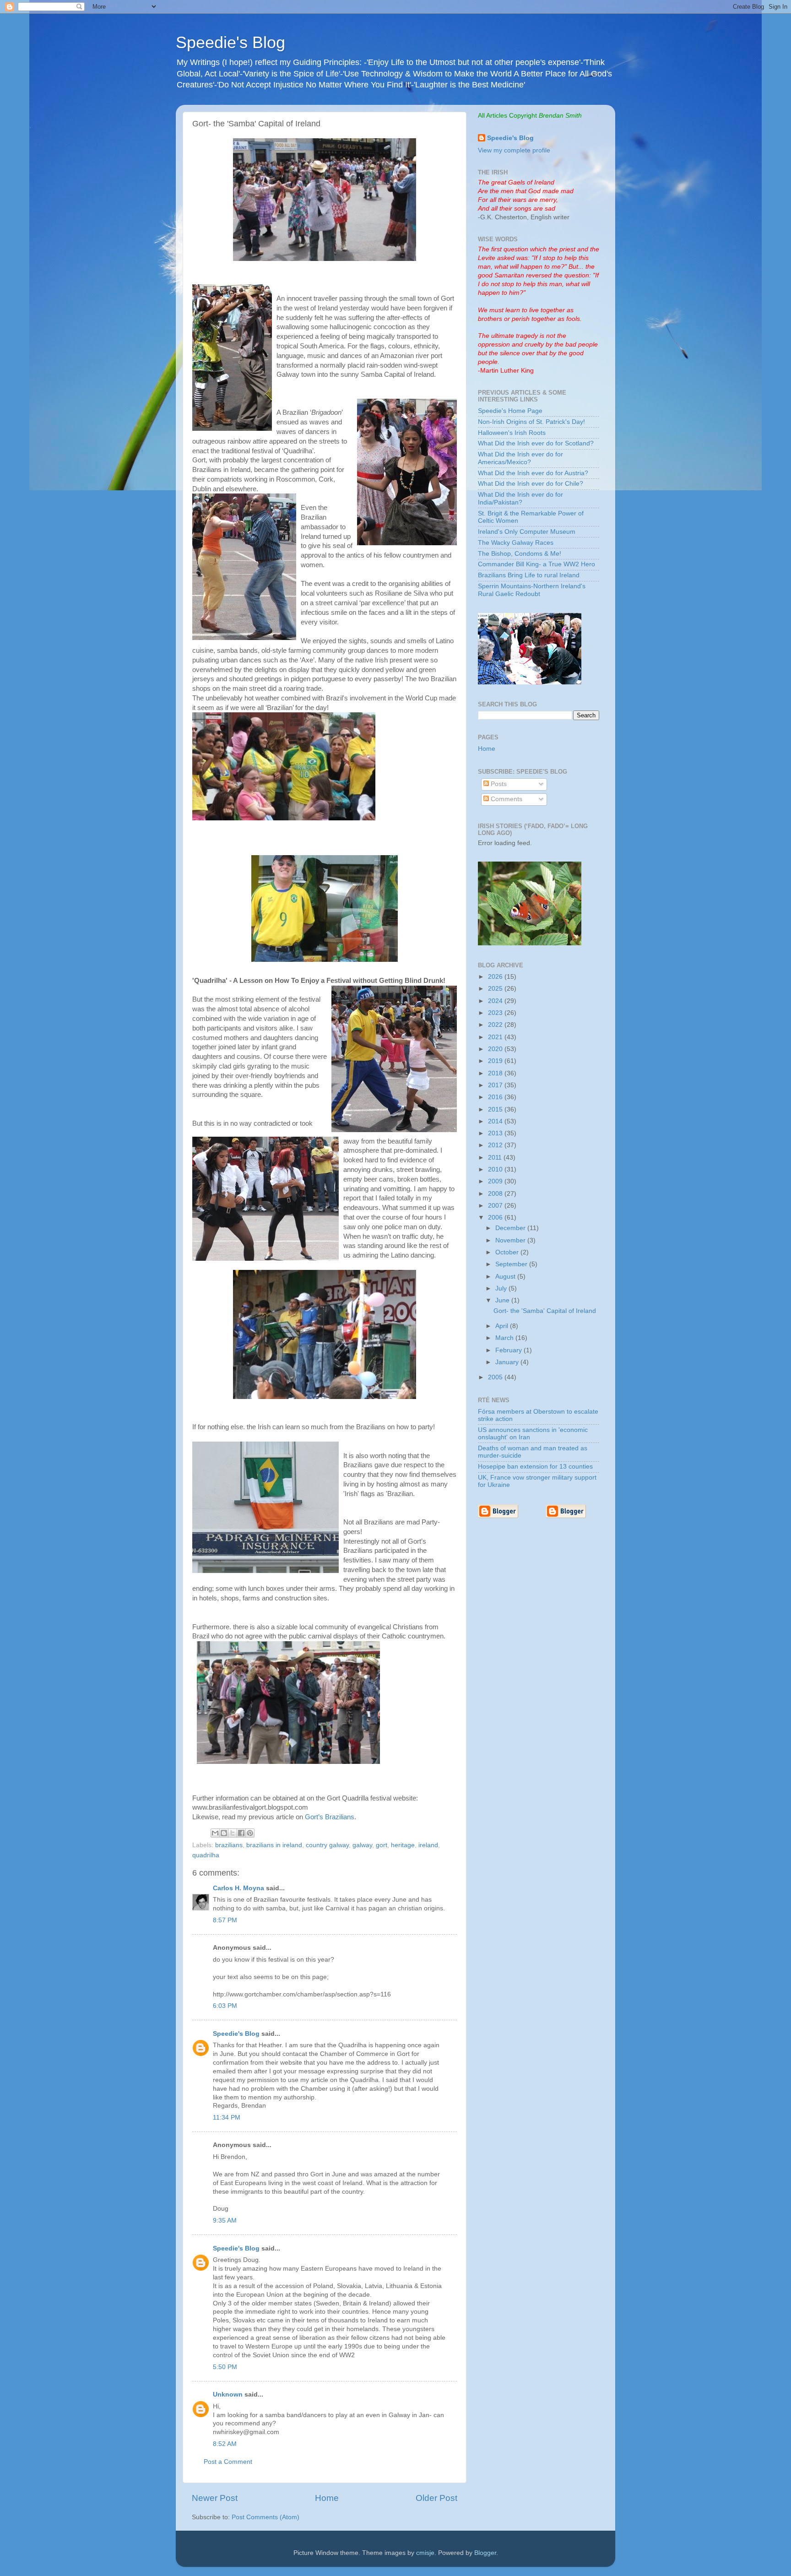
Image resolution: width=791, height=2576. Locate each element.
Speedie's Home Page (510, 411)
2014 (496, 1121)
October (508, 1252)
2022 (496, 1025)
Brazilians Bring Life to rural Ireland (529, 575)
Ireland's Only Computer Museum (527, 532)
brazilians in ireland (274, 1845)
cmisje (425, 2553)
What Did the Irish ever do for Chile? (531, 484)
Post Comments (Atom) (265, 2517)
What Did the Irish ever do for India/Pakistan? (520, 498)
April (503, 1326)
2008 (496, 1194)
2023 (496, 1013)
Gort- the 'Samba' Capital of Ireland (545, 1311)
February (509, 1350)
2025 (496, 989)
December (511, 1228)
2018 (496, 1073)
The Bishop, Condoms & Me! (520, 554)
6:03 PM (225, 2006)
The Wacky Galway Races (516, 543)
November (511, 1240)
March (505, 1338)
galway (362, 1845)
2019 (496, 1061)
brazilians (229, 1845)
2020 (496, 1049)
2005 (496, 1377)
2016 (496, 1097)
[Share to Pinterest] (250, 1833)
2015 (496, 1109)
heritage (403, 1845)
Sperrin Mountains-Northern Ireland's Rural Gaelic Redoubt (532, 590)
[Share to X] (233, 1833)
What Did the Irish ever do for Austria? (533, 473)
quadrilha (206, 1855)
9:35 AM (225, 2221)
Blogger (485, 2553)
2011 (496, 1158)
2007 (496, 1206)
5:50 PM (225, 2367)
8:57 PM (225, 1920)
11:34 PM (227, 2118)
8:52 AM (225, 2444)
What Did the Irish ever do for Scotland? (536, 443)
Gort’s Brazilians (330, 1817)
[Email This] (215, 1833)
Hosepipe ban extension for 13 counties (535, 1467)
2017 (496, 1085)
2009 (496, 1181)
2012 (496, 1145)
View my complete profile (514, 150)
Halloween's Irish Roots (512, 433)
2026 (496, 977)
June (503, 1300)
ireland (428, 1845)
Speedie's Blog (230, 42)
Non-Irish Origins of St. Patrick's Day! (531, 422)
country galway (327, 1845)
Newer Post (215, 2498)
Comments (506, 799)
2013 (496, 1133)
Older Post (436, 2498)
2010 (496, 1169)
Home (327, 2498)
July (502, 1288)
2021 (496, 1037)
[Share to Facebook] (241, 1833)
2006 (496, 1217)
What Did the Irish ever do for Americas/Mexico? (520, 458)
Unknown (228, 2394)
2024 (496, 1001)
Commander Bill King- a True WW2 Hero (536, 564)
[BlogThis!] (224, 1833)
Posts (498, 784)
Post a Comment (228, 2462)
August (506, 1277)
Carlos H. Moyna (238, 1888)
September (512, 1264)
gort (382, 1845)
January (508, 1362)
